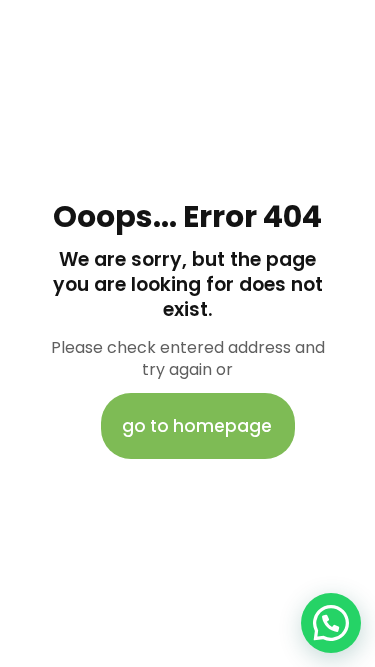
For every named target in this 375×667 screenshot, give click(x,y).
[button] (331, 623)
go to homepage (197, 426)
